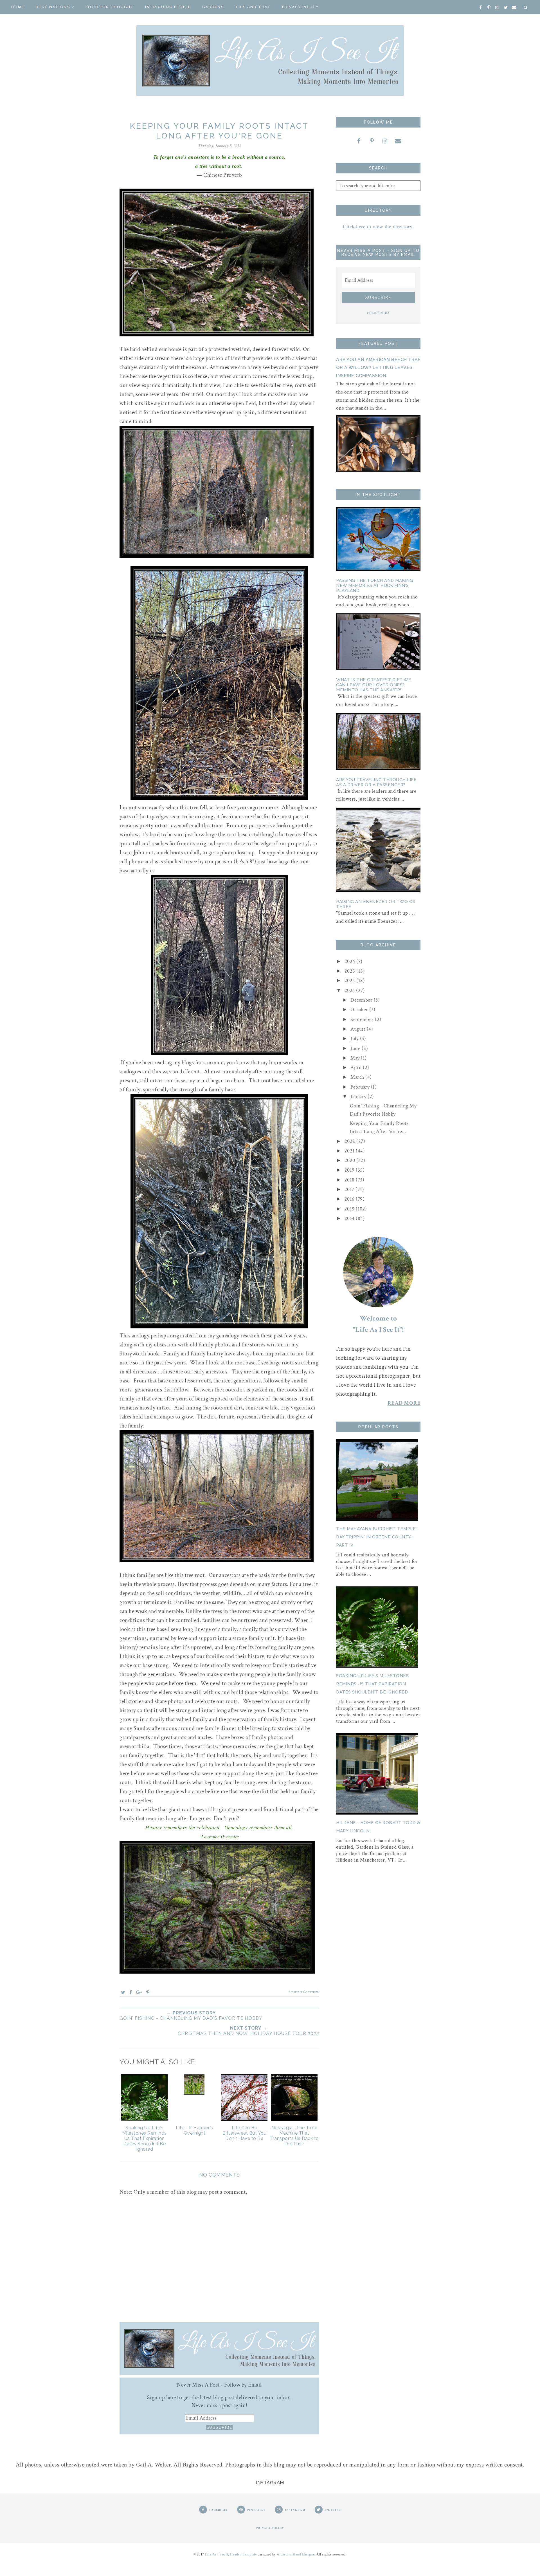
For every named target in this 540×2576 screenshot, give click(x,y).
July (355, 1039)
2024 (351, 981)
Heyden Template (243, 2554)
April (357, 1068)
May (356, 1058)
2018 (350, 1180)
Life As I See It (217, 2554)
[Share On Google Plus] (139, 1992)
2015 (350, 1209)
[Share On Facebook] (131, 1992)
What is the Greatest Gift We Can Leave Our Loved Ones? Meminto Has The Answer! (374, 685)
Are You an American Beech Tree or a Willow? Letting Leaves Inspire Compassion (378, 368)
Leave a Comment (304, 1992)
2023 (350, 990)
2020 (351, 1160)
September (363, 1019)
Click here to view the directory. (378, 227)
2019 (350, 1170)
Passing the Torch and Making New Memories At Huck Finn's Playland (374, 586)
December (362, 1000)
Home (18, 7)
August (359, 1029)
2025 (351, 971)
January (359, 1097)
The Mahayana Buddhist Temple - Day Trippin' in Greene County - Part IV (377, 1537)
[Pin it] (148, 1992)
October (360, 1010)
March (358, 1077)
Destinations (53, 7)
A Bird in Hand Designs (296, 2554)
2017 (350, 1189)
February (361, 1087)
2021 (350, 1151)
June (356, 1048)
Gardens (213, 7)
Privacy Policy (301, 7)
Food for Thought (110, 7)
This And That (253, 7)
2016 (350, 1199)
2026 (351, 961)
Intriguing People (168, 7)
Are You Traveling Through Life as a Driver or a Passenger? (376, 782)
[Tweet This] (123, 1992)
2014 (350, 1218)
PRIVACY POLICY (378, 313)
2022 (351, 1141)
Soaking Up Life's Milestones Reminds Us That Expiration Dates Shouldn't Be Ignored (372, 1684)
